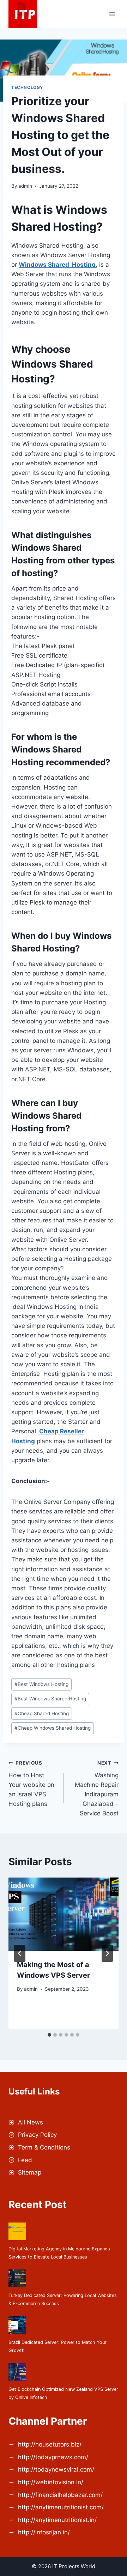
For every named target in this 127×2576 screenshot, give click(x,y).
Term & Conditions (44, 2147)
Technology (27, 87)
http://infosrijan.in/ (44, 2532)
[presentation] (64, 1914)
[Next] (107, 1953)
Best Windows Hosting (41, 1684)
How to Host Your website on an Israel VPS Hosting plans (31, 1784)
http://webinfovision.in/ (51, 2482)
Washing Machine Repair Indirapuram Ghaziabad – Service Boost (97, 1788)
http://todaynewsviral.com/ (56, 2469)
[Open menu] (112, 14)
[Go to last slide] (20, 1953)
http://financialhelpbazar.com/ (60, 2495)
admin (25, 186)
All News (31, 2122)
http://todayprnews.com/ (53, 2457)
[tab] (49, 2035)
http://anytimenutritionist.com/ (61, 2507)
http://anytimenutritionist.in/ (57, 2520)
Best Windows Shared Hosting (50, 1699)
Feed (25, 2160)
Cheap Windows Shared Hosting (53, 1728)
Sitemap (30, 2172)
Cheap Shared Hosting (42, 1713)
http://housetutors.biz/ (50, 2444)
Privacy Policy (37, 2135)
